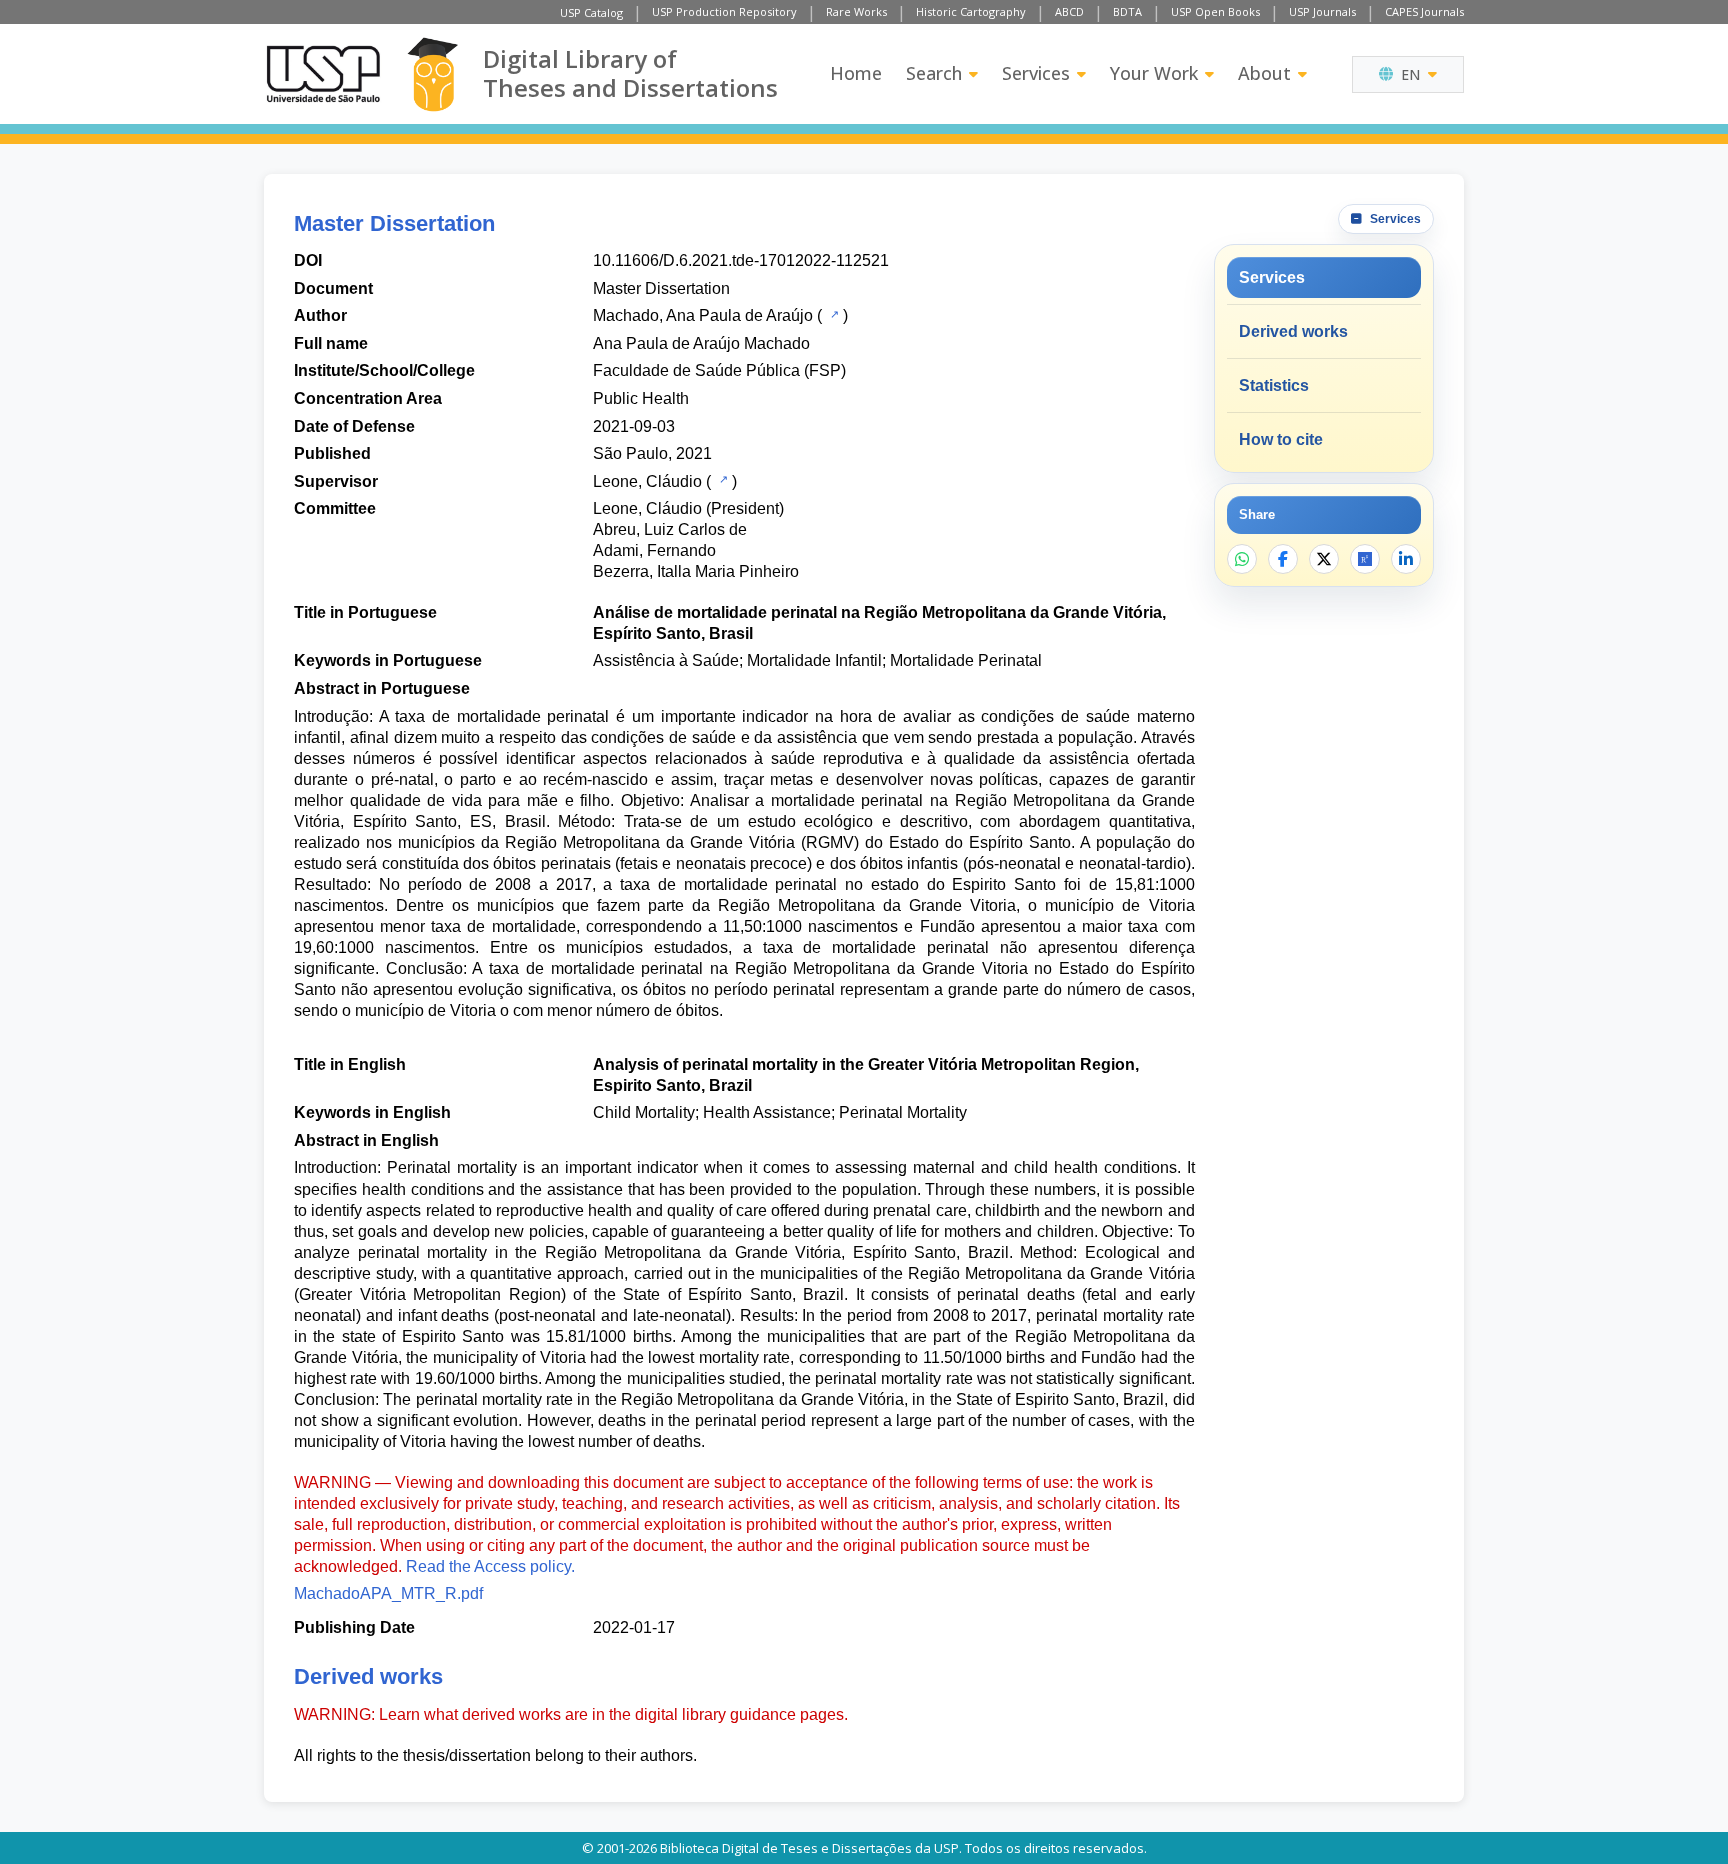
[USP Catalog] (832, 314)
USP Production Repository (724, 11)
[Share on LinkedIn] (1406, 559)
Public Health (641, 398)
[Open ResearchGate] (1365, 559)
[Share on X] (1324, 559)
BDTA (1127, 11)
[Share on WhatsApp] (1242, 559)
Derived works (1293, 331)
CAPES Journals (1424, 11)
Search (934, 73)
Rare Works (856, 11)
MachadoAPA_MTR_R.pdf (388, 1593)
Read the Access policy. (490, 1566)
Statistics (1274, 385)
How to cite (1281, 439)
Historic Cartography (971, 11)
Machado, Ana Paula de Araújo (703, 315)
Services (1036, 73)
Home (856, 73)
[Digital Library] (432, 74)
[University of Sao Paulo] (323, 74)
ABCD (1069, 11)
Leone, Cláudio (647, 481)
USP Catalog (591, 12)
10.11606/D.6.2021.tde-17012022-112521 (741, 260)
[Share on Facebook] (1283, 559)
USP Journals (1322, 11)
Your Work (1154, 73)
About (1264, 73)
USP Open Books (1215, 11)
